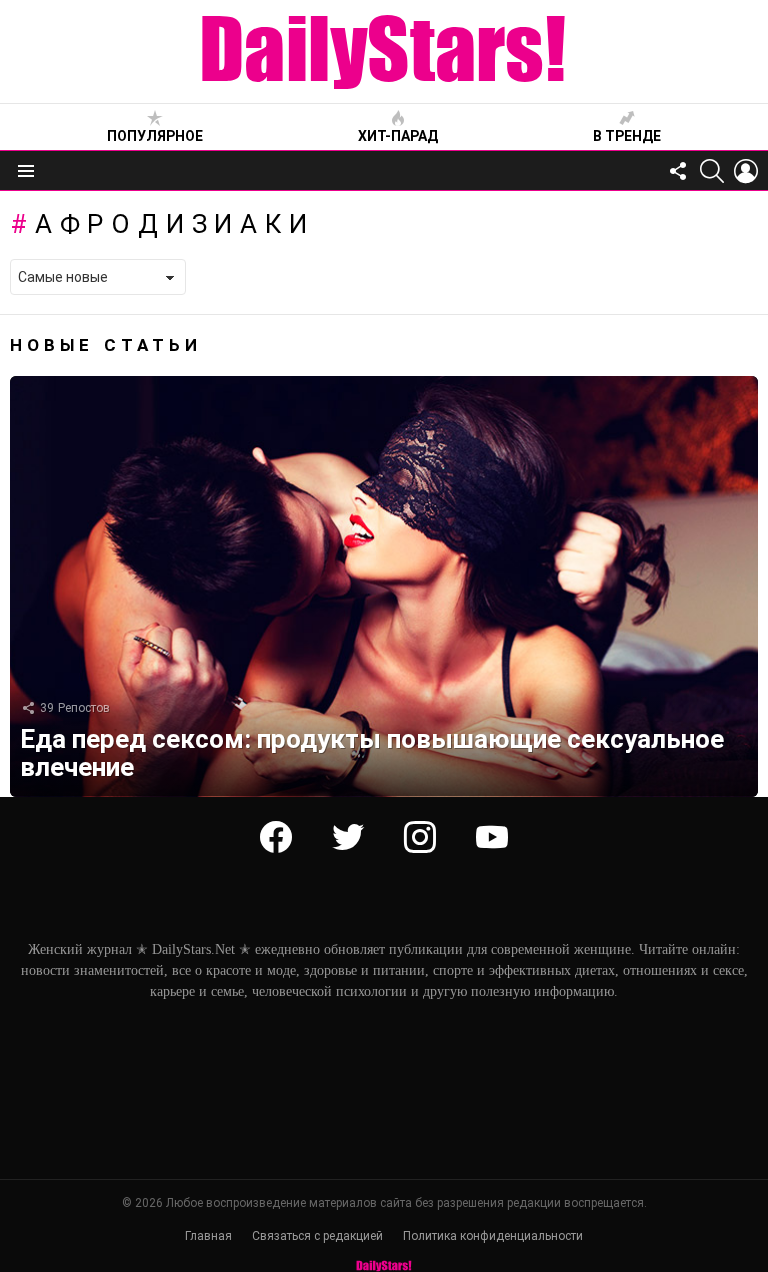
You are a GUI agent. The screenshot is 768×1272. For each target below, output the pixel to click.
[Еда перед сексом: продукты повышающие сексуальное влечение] (384, 586)
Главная (208, 1236)
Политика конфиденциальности (493, 1236)
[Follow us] (678, 171)
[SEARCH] (712, 171)
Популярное (155, 136)
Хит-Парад (398, 136)
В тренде (627, 136)
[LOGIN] (746, 171)
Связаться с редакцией (317, 1236)
